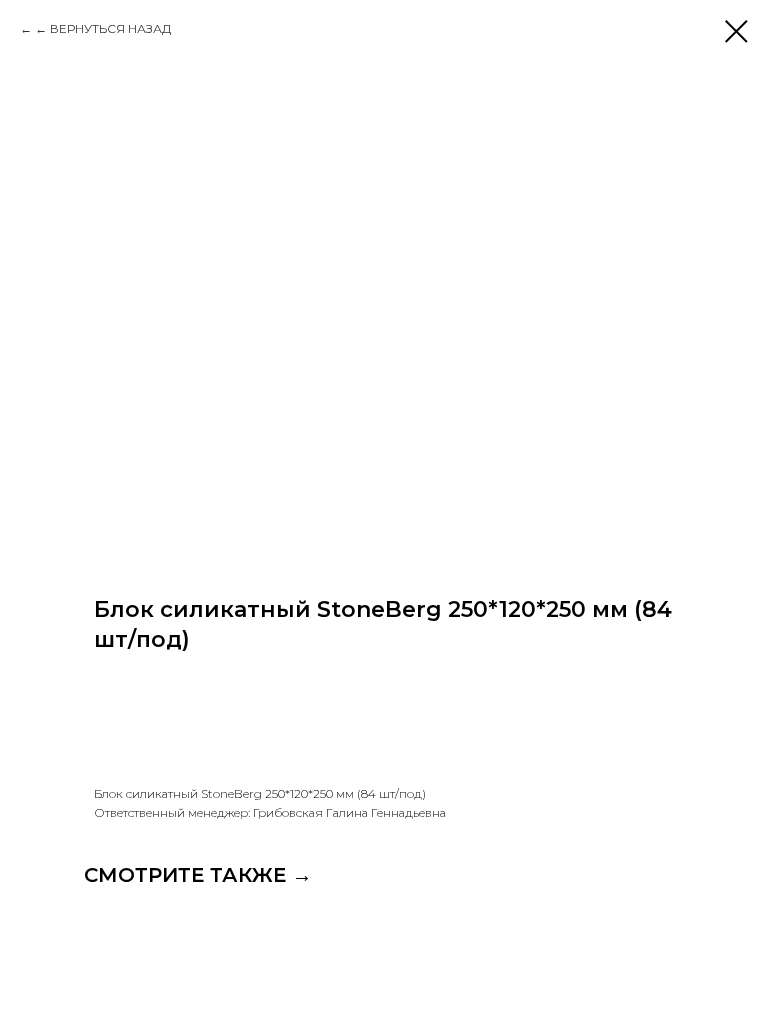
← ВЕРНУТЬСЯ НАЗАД (103, 28)
